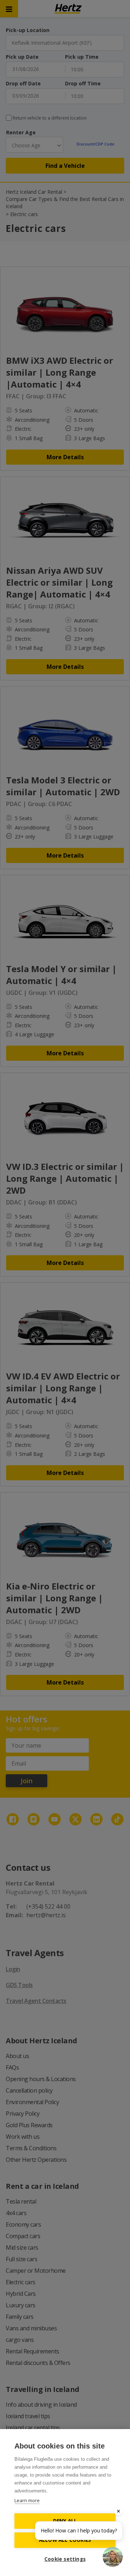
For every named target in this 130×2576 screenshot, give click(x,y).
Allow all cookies (65, 2540)
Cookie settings (65, 2559)
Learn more (27, 2500)
